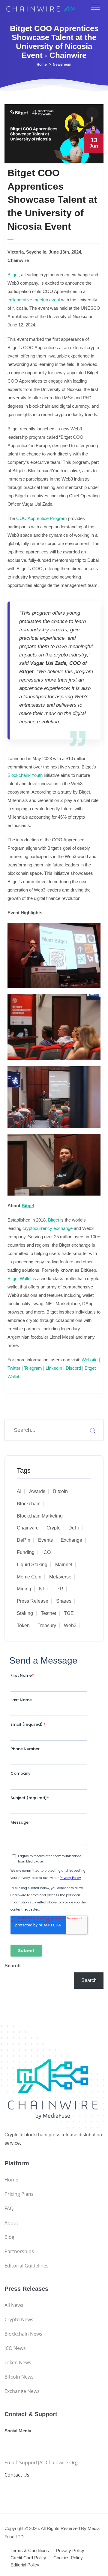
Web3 (70, 1625)
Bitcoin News (19, 2377)
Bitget (13, 275)
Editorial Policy (25, 2565)
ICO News (15, 2348)
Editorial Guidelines (27, 2266)
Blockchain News (23, 2334)
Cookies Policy (68, 2558)
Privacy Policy (70, 2550)
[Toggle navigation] (95, 7)
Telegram (32, 1368)
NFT (44, 1589)
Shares (64, 1601)
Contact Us (17, 2475)
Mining (24, 1589)
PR (60, 1589)
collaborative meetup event (34, 300)
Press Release (33, 1601)
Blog (9, 2237)
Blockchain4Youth (26, 775)
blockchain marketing (40, 1516)
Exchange (71, 1540)
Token (23, 1625)
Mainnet (64, 1565)
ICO (46, 1552)
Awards (37, 1491)
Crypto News (19, 2319)
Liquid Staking (32, 1565)
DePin (24, 1540)
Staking (25, 1613)
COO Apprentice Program (42, 518)
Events (45, 1540)
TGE (69, 1613)
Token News (18, 2362)
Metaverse (60, 1577)
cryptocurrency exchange (47, 1228)
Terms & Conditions (30, 2550)
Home (42, 65)
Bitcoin (60, 1491)
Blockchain (29, 1504)
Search (13, 1966)
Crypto (54, 1528)
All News (14, 2305)
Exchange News (22, 2391)
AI (19, 1491)
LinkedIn (53, 1368)
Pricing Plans (19, 2194)
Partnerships (19, 2251)
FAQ (9, 2208)
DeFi (74, 1528)
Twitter (14, 1368)
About (11, 2223)
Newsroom (62, 65)
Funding (26, 1552)
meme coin (29, 1577)
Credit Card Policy (28, 2558)
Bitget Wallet (19, 1278)
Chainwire (28, 1528)
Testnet (48, 1613)
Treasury (47, 1625)
